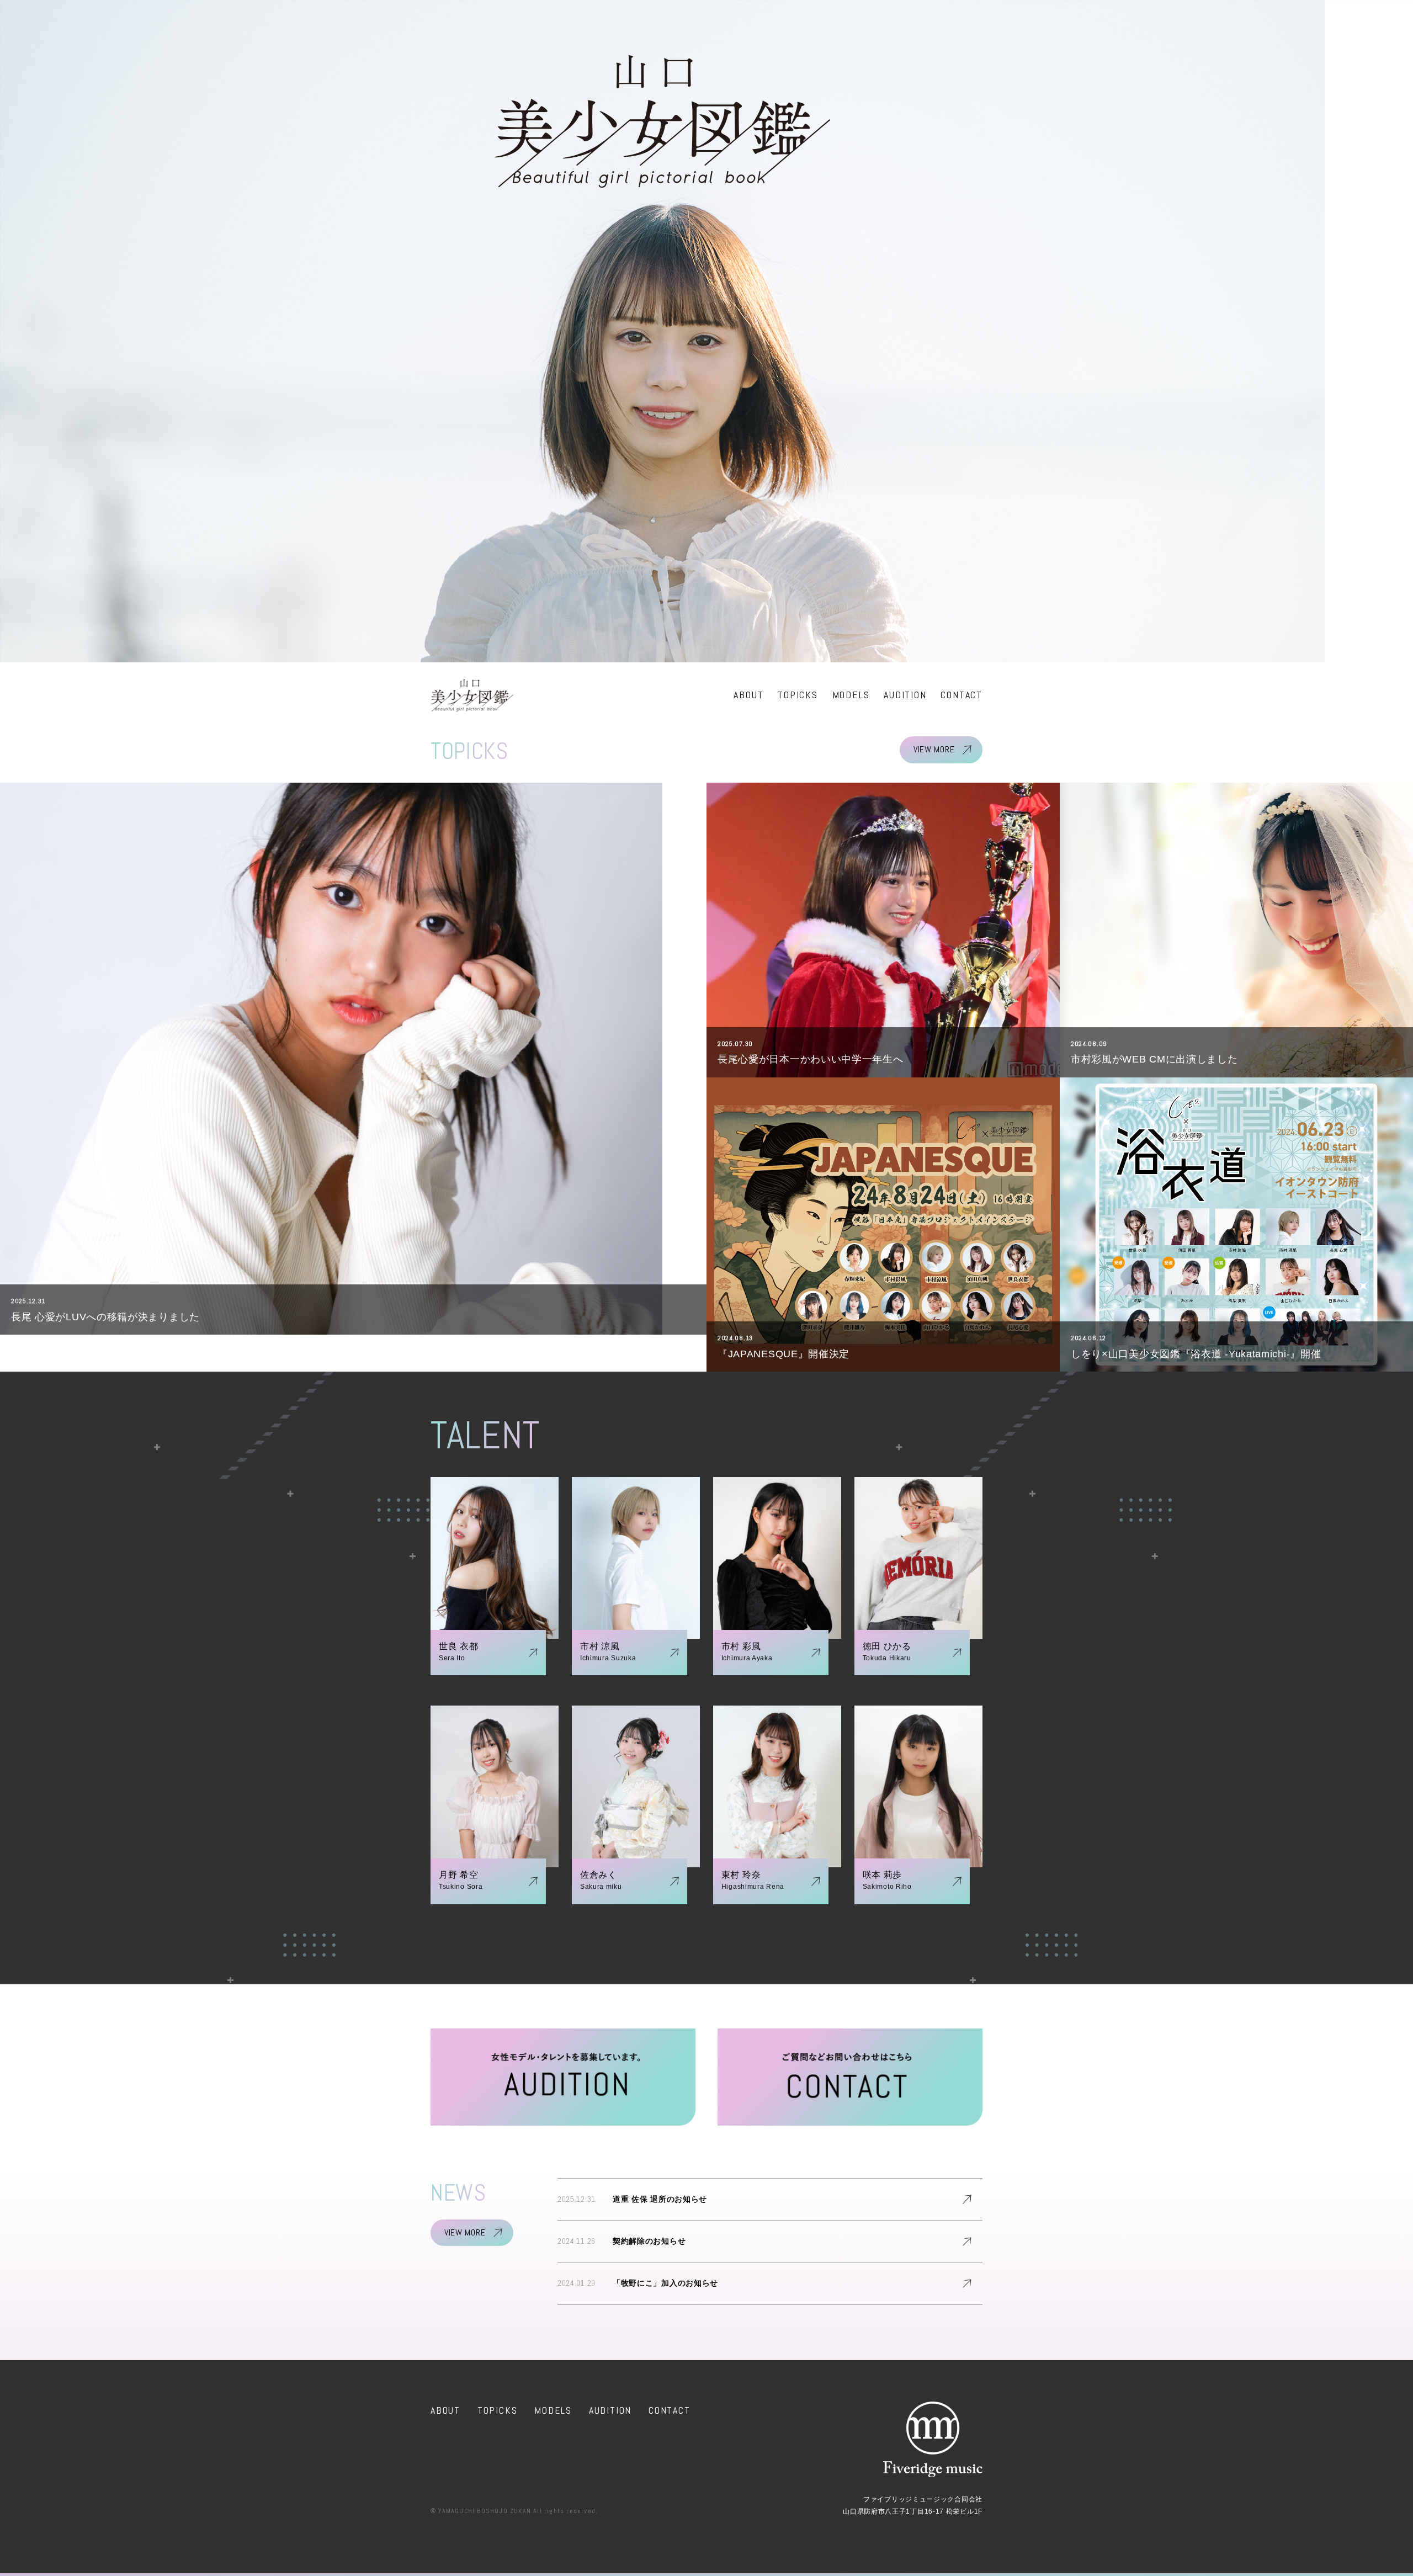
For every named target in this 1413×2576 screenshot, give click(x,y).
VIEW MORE (934, 749)
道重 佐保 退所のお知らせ (660, 2199)
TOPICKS (798, 695)
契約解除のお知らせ (649, 2241)
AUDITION (905, 695)
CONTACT (962, 695)
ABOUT (748, 695)
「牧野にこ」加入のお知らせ (665, 2283)
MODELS (851, 695)
